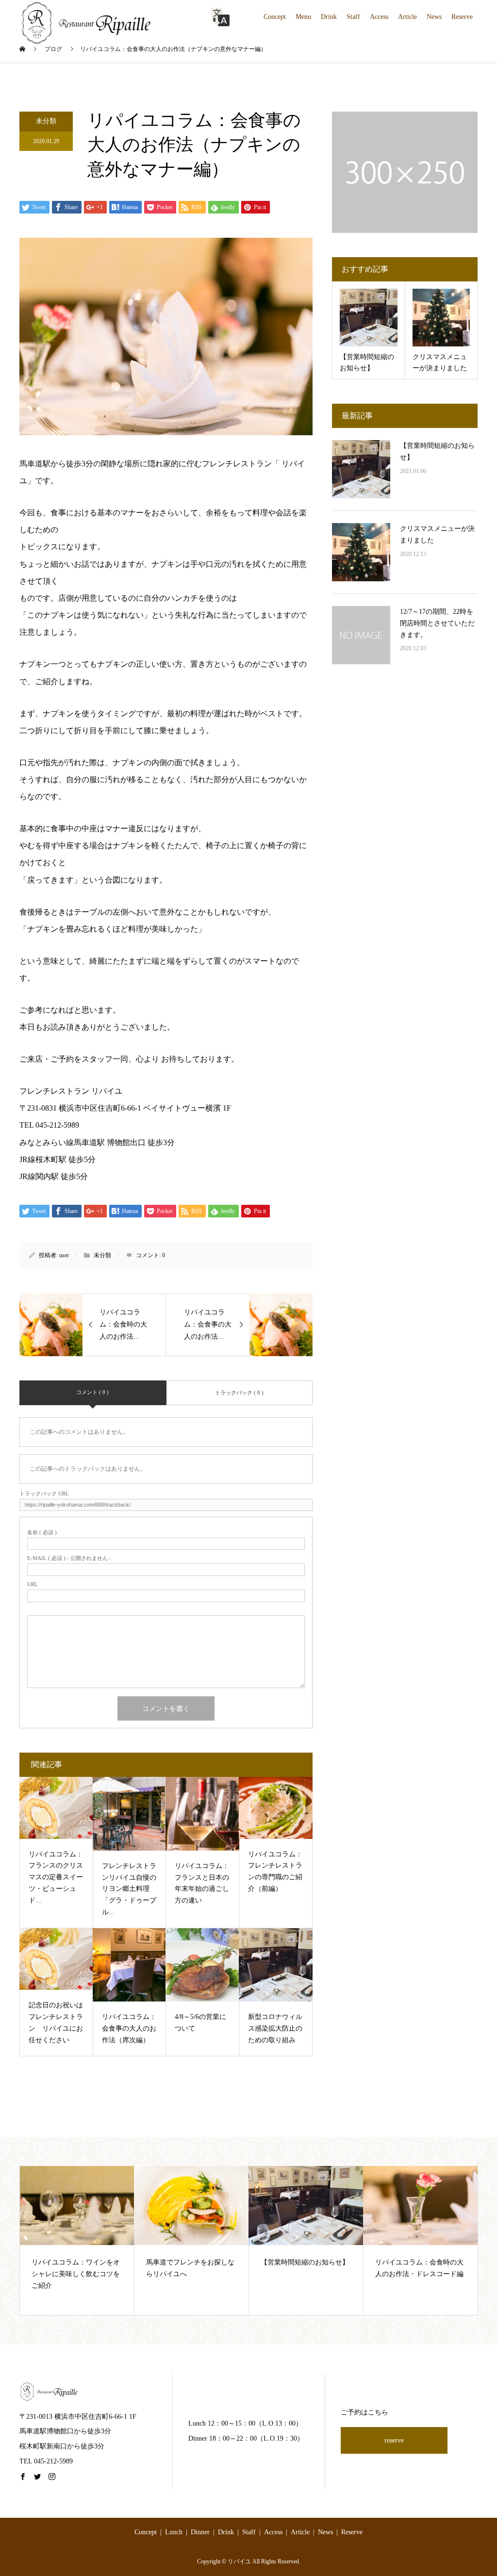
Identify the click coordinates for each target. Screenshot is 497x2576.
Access (379, 17)
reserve (394, 2440)
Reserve (462, 17)
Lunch (174, 2532)
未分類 (46, 121)
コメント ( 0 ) (92, 1392)
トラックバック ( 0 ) (239, 1393)
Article (407, 17)
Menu (303, 17)
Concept (275, 17)
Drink (329, 17)
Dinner (200, 2532)
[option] (96, 2240)
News (434, 17)
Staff (353, 17)
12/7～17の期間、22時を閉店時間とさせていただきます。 (437, 623)
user (64, 1255)
